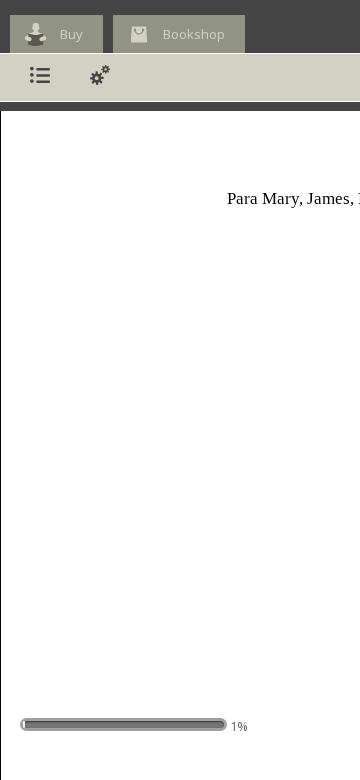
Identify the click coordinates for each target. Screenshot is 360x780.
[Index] (40, 77)
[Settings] (100, 77)
